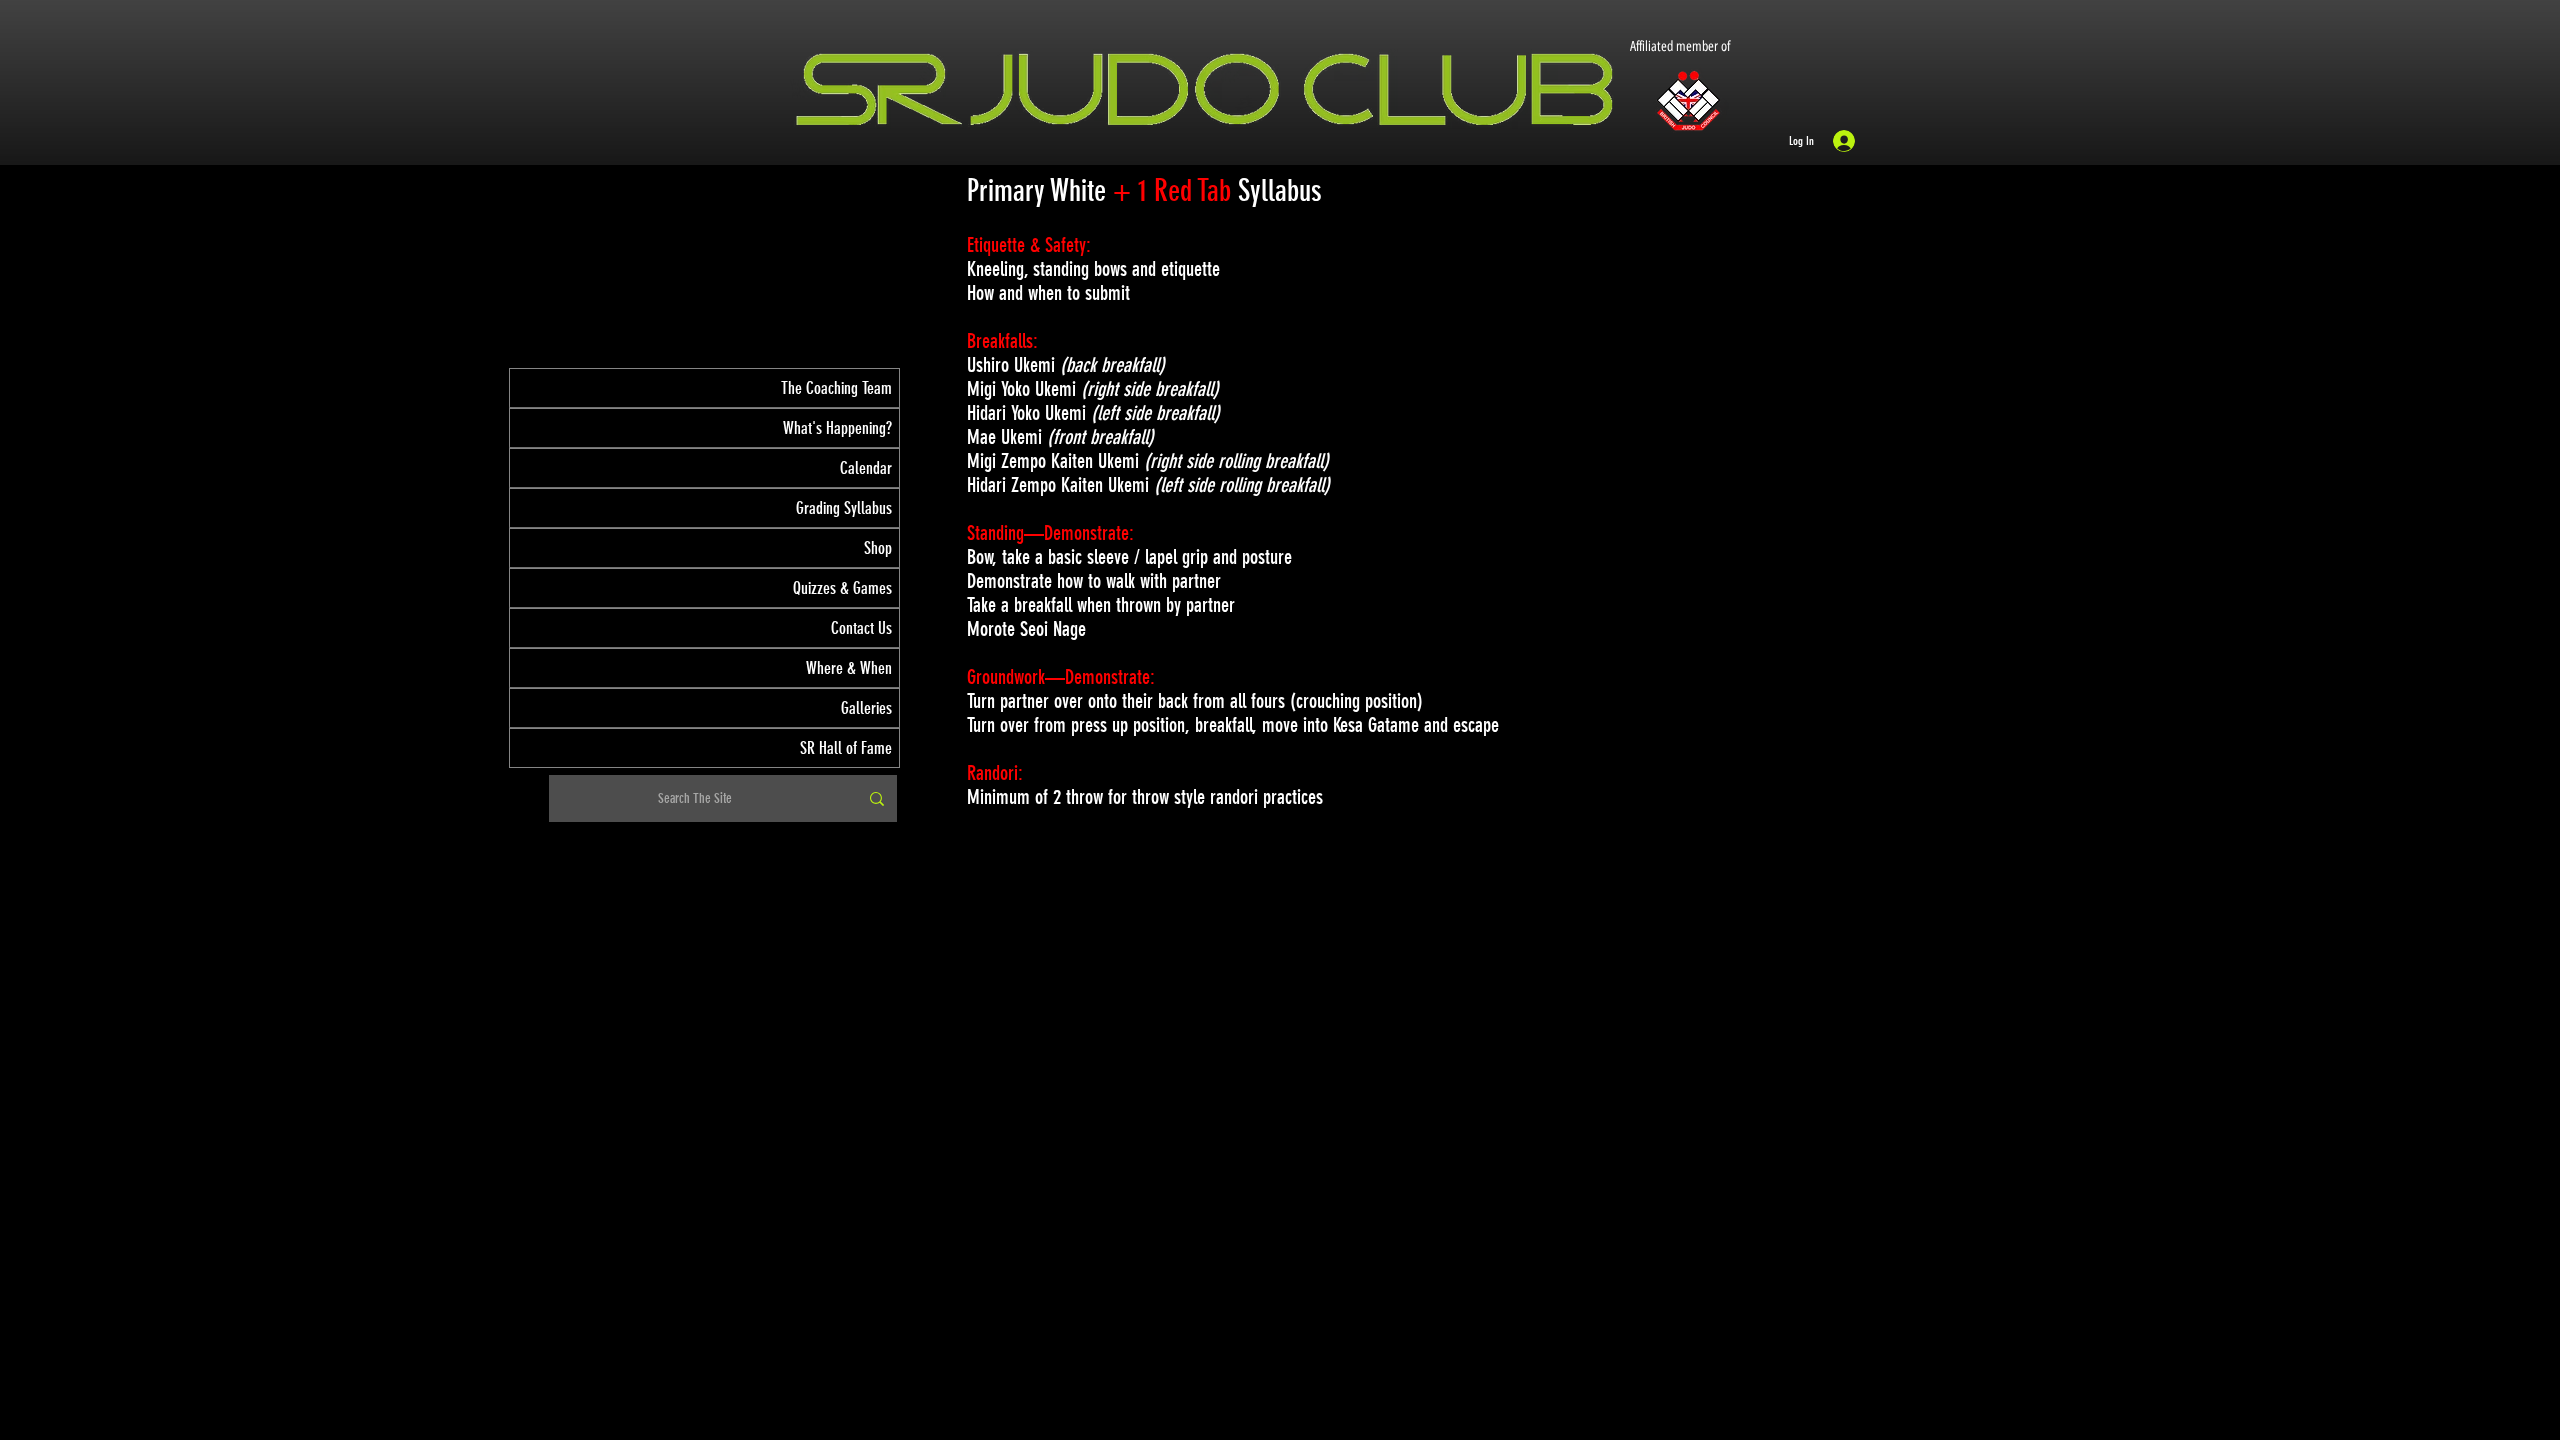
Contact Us (861, 628)
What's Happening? (837, 428)
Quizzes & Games (842, 588)
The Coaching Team (836, 388)
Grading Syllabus (844, 508)
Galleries (866, 708)
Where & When (849, 668)
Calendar (866, 468)
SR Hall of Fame (846, 748)
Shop (878, 548)
